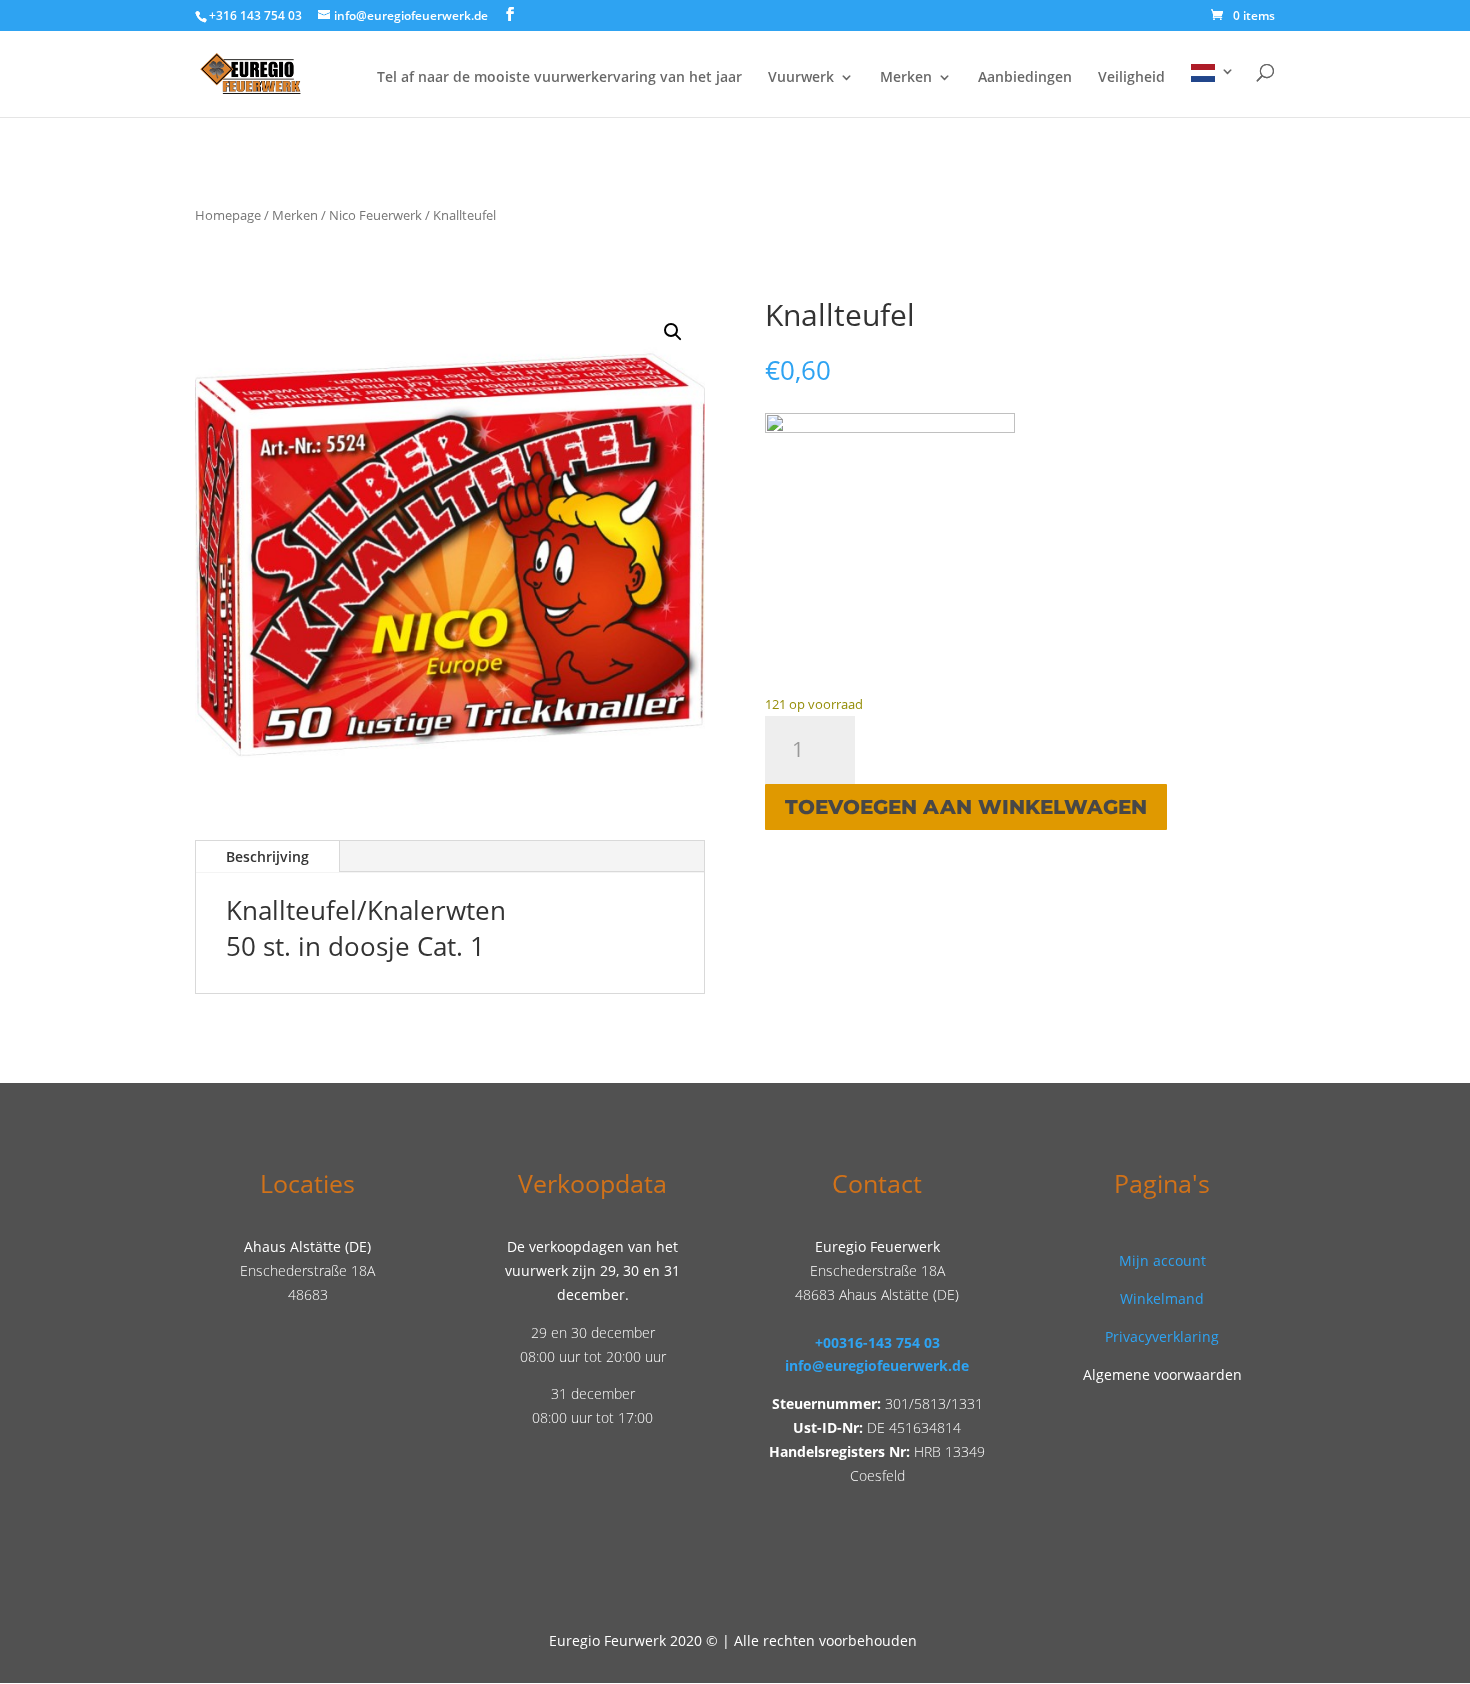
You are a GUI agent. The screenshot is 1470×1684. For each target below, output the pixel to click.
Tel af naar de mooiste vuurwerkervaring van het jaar (559, 78)
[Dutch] (1213, 90)
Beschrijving (267, 856)
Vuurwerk (801, 78)
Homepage (228, 215)
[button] (673, 332)
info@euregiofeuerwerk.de (877, 1365)
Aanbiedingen (1025, 78)
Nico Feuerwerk (375, 215)
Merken (906, 78)
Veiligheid (1131, 78)
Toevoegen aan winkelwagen (966, 807)
